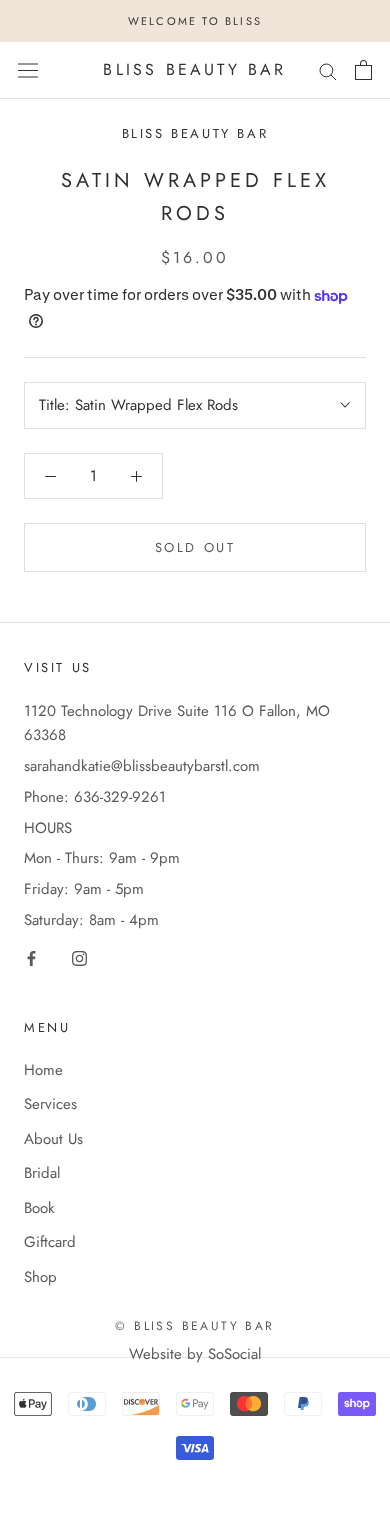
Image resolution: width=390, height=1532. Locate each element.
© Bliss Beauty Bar (194, 1326)
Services (50, 1104)
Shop (40, 1277)
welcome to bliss (195, 21)
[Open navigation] (28, 70)
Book (39, 1208)
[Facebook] (31, 957)
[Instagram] (79, 957)
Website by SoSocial (195, 1354)
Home (43, 1070)
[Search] (328, 70)
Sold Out (195, 547)
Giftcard (50, 1242)
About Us (53, 1139)
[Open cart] (363, 70)
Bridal (42, 1173)
